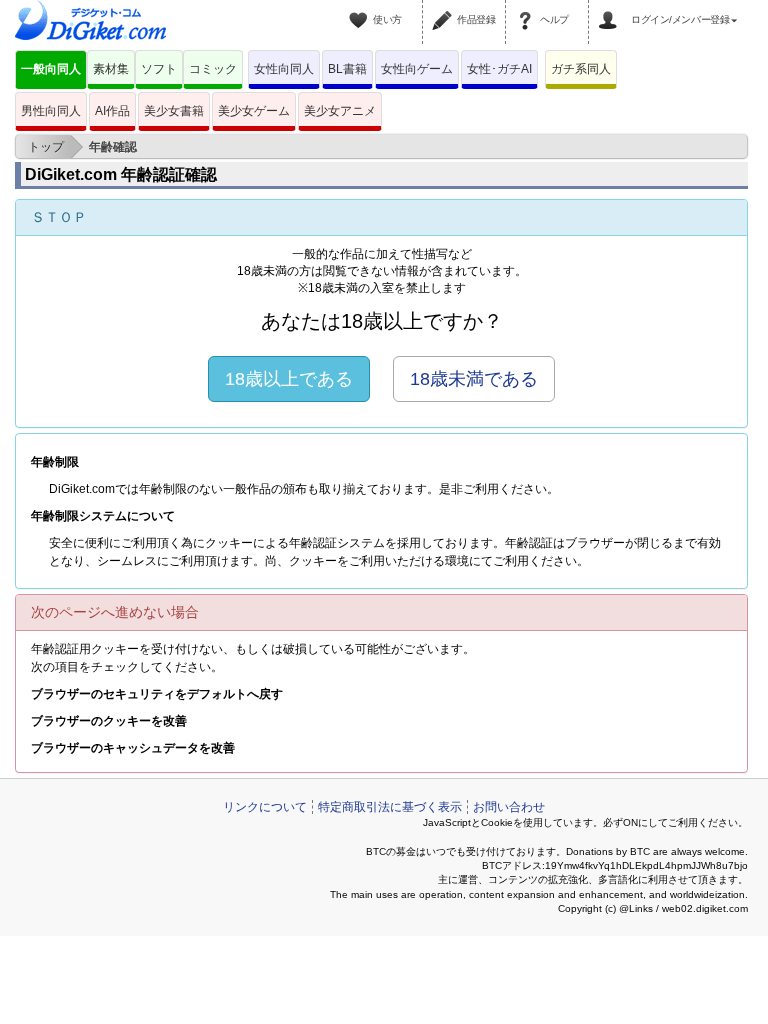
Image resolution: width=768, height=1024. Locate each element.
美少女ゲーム (254, 111)
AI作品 (112, 111)
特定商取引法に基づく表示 (390, 807)
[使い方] (361, 8)
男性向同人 (51, 111)
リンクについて (265, 807)
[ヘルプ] (528, 8)
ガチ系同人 (581, 69)
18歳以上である (289, 379)
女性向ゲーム (417, 69)
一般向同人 (51, 69)
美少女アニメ (340, 111)
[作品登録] (445, 8)
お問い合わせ (509, 807)
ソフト (159, 69)
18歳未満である (474, 379)
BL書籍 (347, 69)
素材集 (111, 69)
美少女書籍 (174, 111)
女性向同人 (284, 69)
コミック (213, 69)
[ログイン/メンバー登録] (611, 8)
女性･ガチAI (499, 69)
